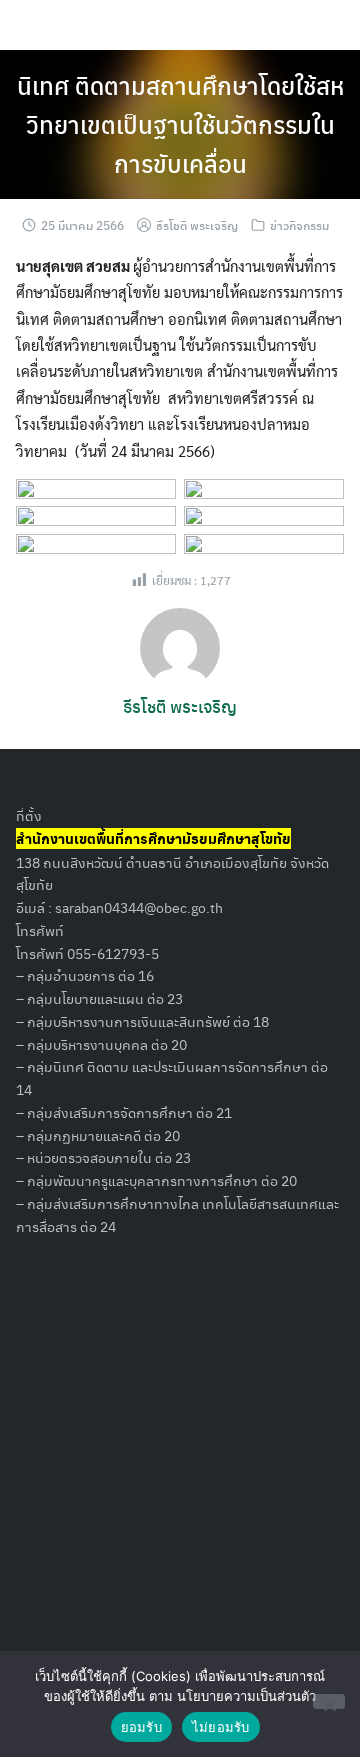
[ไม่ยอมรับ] (329, 1701)
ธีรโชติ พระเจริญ (197, 225)
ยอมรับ (141, 1727)
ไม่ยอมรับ (221, 1727)
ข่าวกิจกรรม (299, 225)
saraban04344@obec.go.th (139, 907)
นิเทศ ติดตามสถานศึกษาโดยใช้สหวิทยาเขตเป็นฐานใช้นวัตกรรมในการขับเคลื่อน (180, 124)
